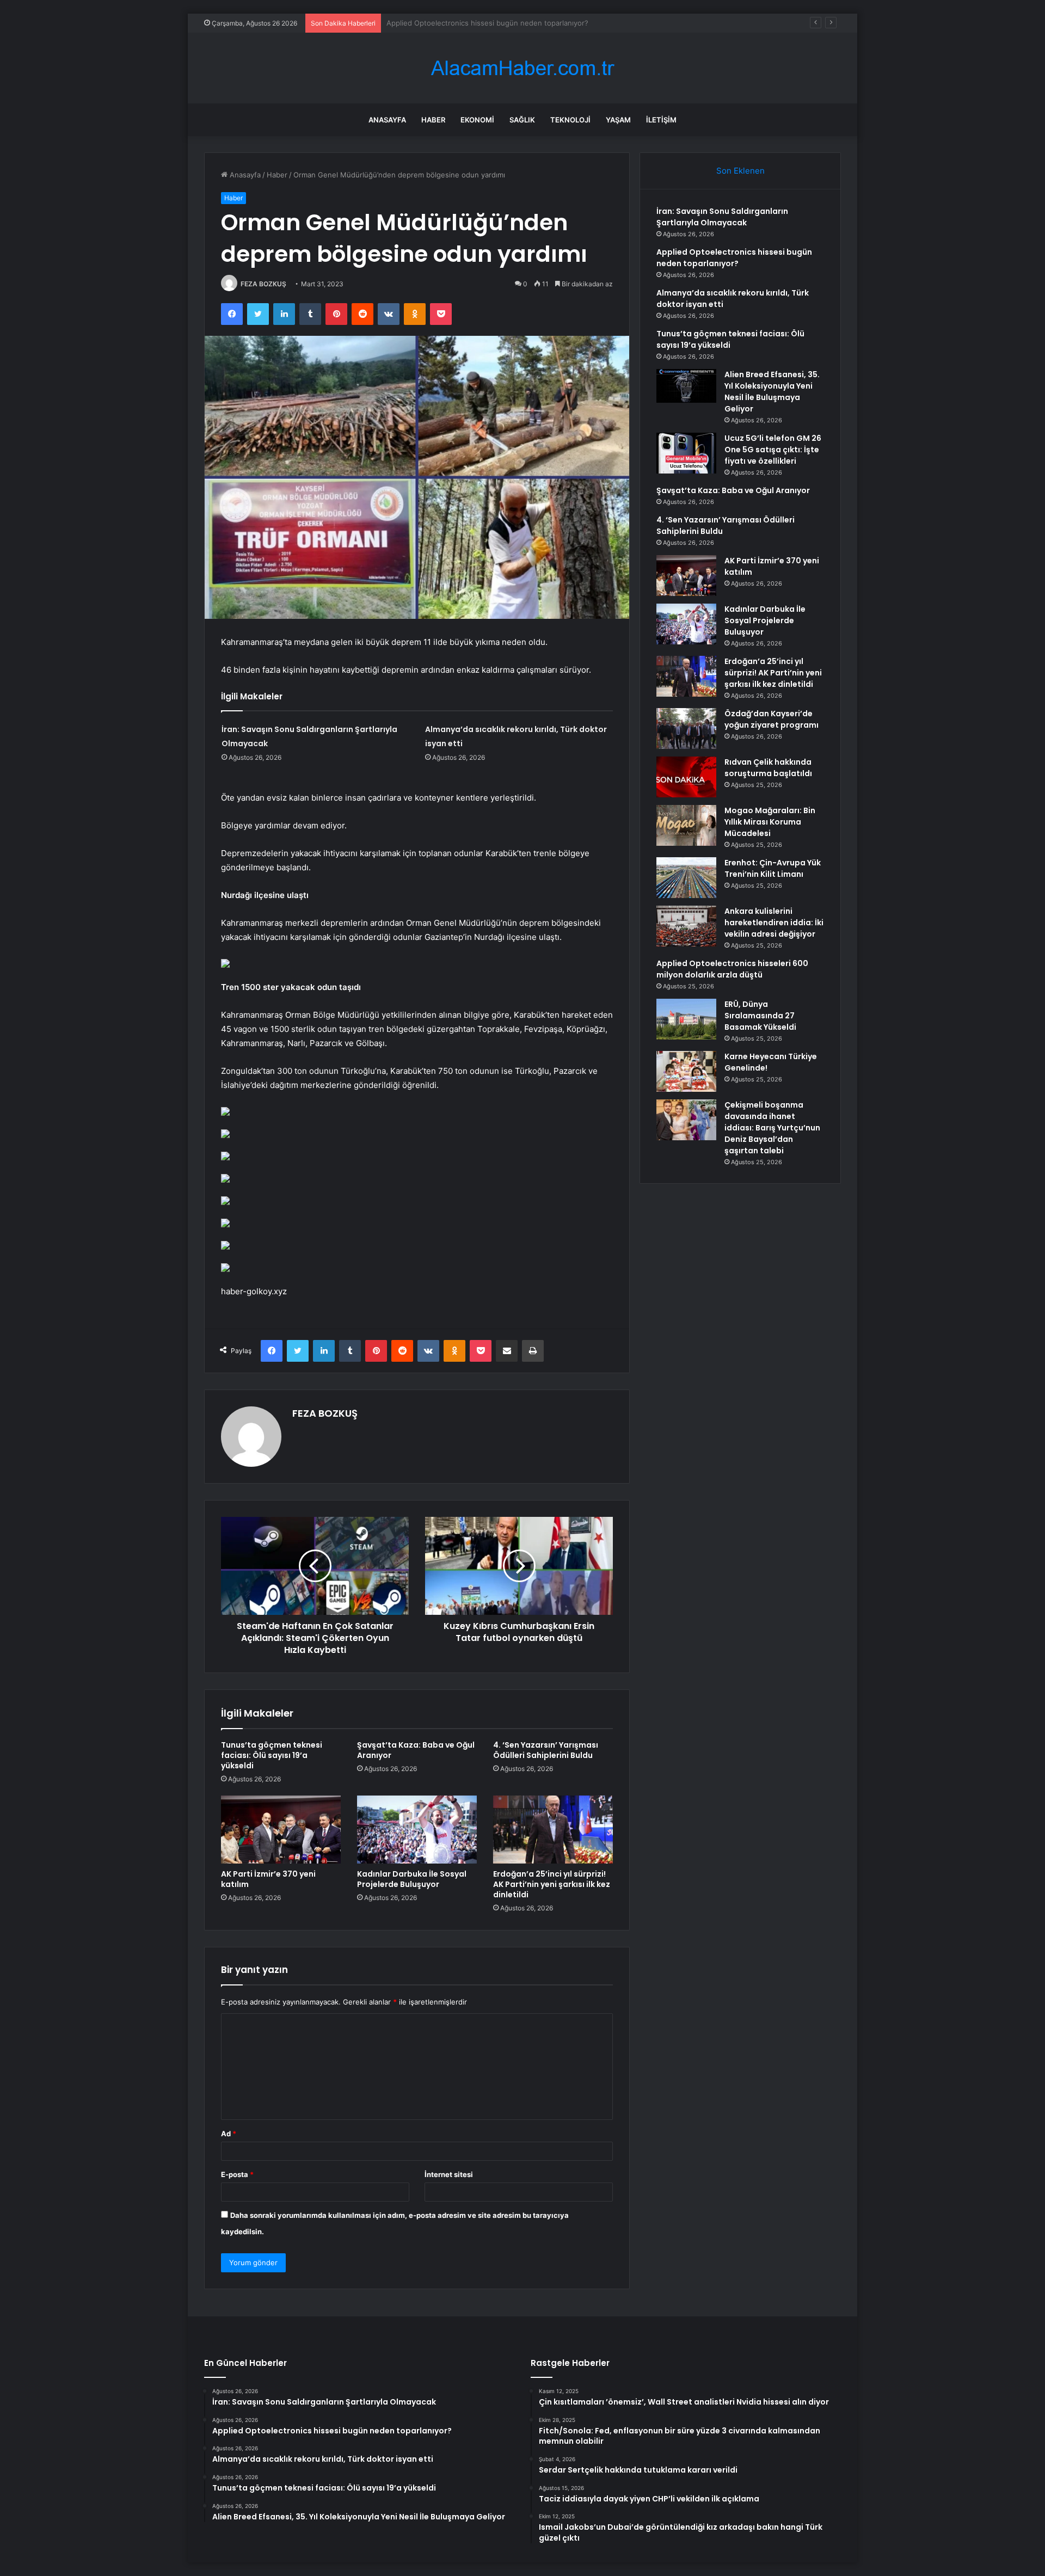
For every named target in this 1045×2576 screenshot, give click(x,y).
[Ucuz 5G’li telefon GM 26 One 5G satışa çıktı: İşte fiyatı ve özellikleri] (686, 453)
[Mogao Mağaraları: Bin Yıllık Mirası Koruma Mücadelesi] (686, 825)
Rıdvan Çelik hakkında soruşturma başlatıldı (768, 768)
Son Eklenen (740, 171)
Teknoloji (570, 120)
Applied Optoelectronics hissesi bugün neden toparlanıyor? (734, 258)
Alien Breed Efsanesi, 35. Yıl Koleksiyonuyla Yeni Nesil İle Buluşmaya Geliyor (772, 392)
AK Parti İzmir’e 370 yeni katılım (268, 1879)
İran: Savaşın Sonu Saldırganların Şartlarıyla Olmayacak (722, 217)
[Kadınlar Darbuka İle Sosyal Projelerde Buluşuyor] (417, 1829)
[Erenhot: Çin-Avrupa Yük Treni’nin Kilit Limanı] (686, 878)
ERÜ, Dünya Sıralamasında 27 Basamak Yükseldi (760, 1016)
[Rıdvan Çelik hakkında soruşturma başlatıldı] (686, 777)
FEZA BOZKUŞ (263, 284)
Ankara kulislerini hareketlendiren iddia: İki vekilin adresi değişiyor (774, 923)
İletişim (661, 120)
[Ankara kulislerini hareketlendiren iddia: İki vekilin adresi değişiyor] (686, 926)
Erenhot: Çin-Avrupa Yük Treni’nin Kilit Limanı (773, 868)
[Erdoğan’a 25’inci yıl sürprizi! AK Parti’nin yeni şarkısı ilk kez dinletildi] (553, 1829)
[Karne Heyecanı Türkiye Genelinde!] (686, 1071)
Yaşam (618, 120)
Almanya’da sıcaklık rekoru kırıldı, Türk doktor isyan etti (478, 23)
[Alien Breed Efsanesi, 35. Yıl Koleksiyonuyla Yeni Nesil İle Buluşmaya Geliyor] (686, 386)
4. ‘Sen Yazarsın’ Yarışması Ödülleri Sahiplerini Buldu (546, 1750)
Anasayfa (387, 120)
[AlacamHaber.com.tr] (522, 68)
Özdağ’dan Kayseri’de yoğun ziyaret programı (772, 719)
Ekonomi (477, 120)
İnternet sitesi (449, 2174)
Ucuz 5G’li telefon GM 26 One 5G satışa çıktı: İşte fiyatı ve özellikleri (773, 450)
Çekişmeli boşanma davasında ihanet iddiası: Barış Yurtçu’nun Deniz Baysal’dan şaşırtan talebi (772, 1128)
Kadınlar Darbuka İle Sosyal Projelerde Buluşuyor (412, 1879)
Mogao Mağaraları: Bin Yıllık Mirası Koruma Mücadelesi (770, 822)
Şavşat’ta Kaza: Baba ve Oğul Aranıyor (416, 1750)
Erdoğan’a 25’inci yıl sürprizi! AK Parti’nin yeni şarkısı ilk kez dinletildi (552, 1884)
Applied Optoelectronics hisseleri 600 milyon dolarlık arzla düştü (732, 969)
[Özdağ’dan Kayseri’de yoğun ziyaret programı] (686, 728)
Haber (433, 120)
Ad (229, 2134)
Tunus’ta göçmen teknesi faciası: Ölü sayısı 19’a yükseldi (272, 1755)
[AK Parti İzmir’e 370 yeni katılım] (281, 1829)
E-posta (237, 2174)
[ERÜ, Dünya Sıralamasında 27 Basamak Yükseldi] (686, 1019)
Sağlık (522, 120)
